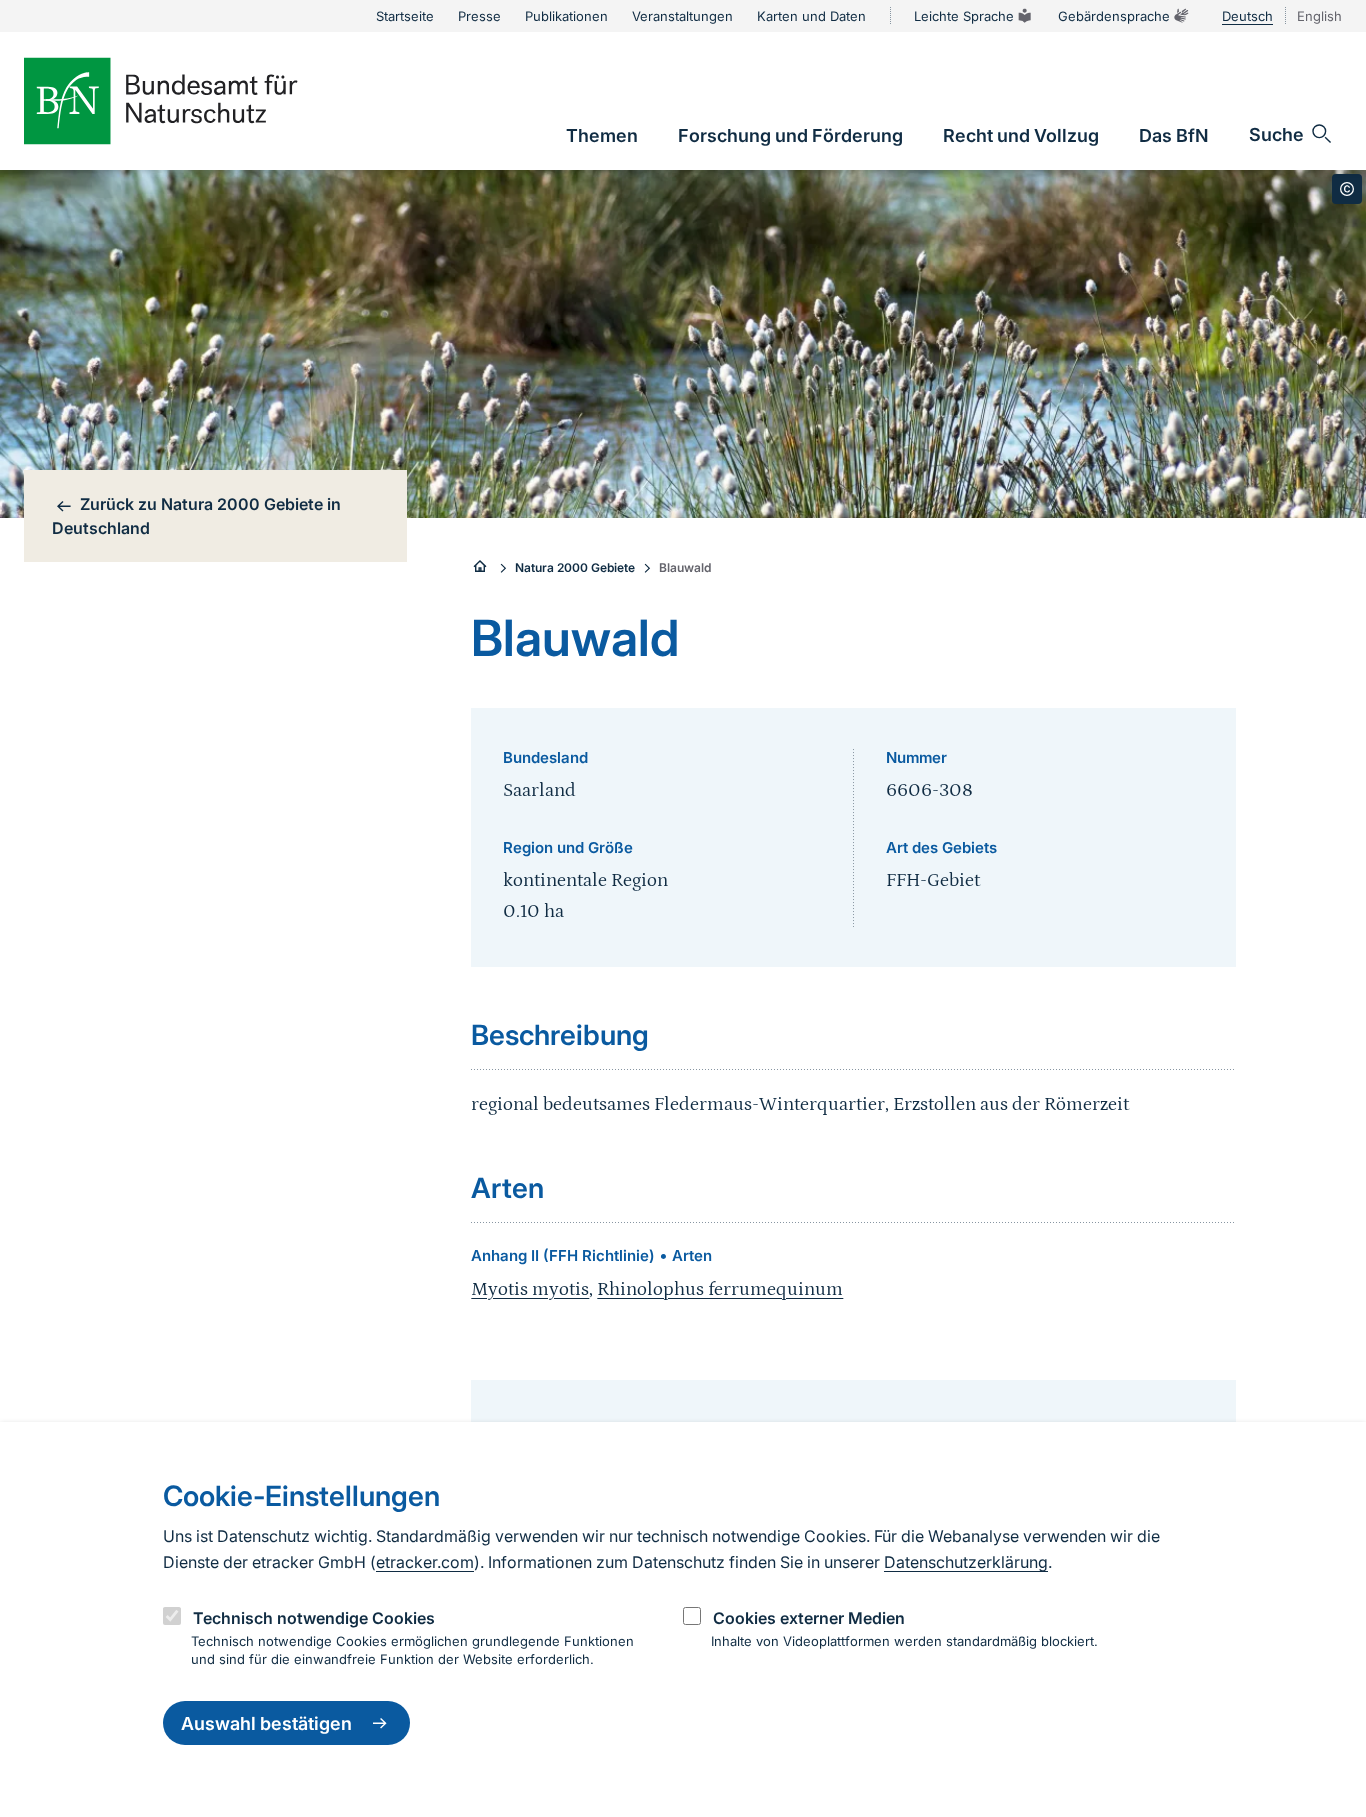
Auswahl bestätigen (266, 1723)
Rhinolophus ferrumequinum (720, 1289)
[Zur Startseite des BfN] (194, 101)
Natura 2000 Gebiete (575, 567)
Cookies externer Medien (809, 1618)
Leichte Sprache (964, 16)
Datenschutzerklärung (966, 1562)
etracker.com (425, 1562)
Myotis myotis (530, 1289)
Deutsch (1247, 16)
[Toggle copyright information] (1347, 189)
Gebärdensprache (1114, 16)
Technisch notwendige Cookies (314, 1618)
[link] (602, 135)
